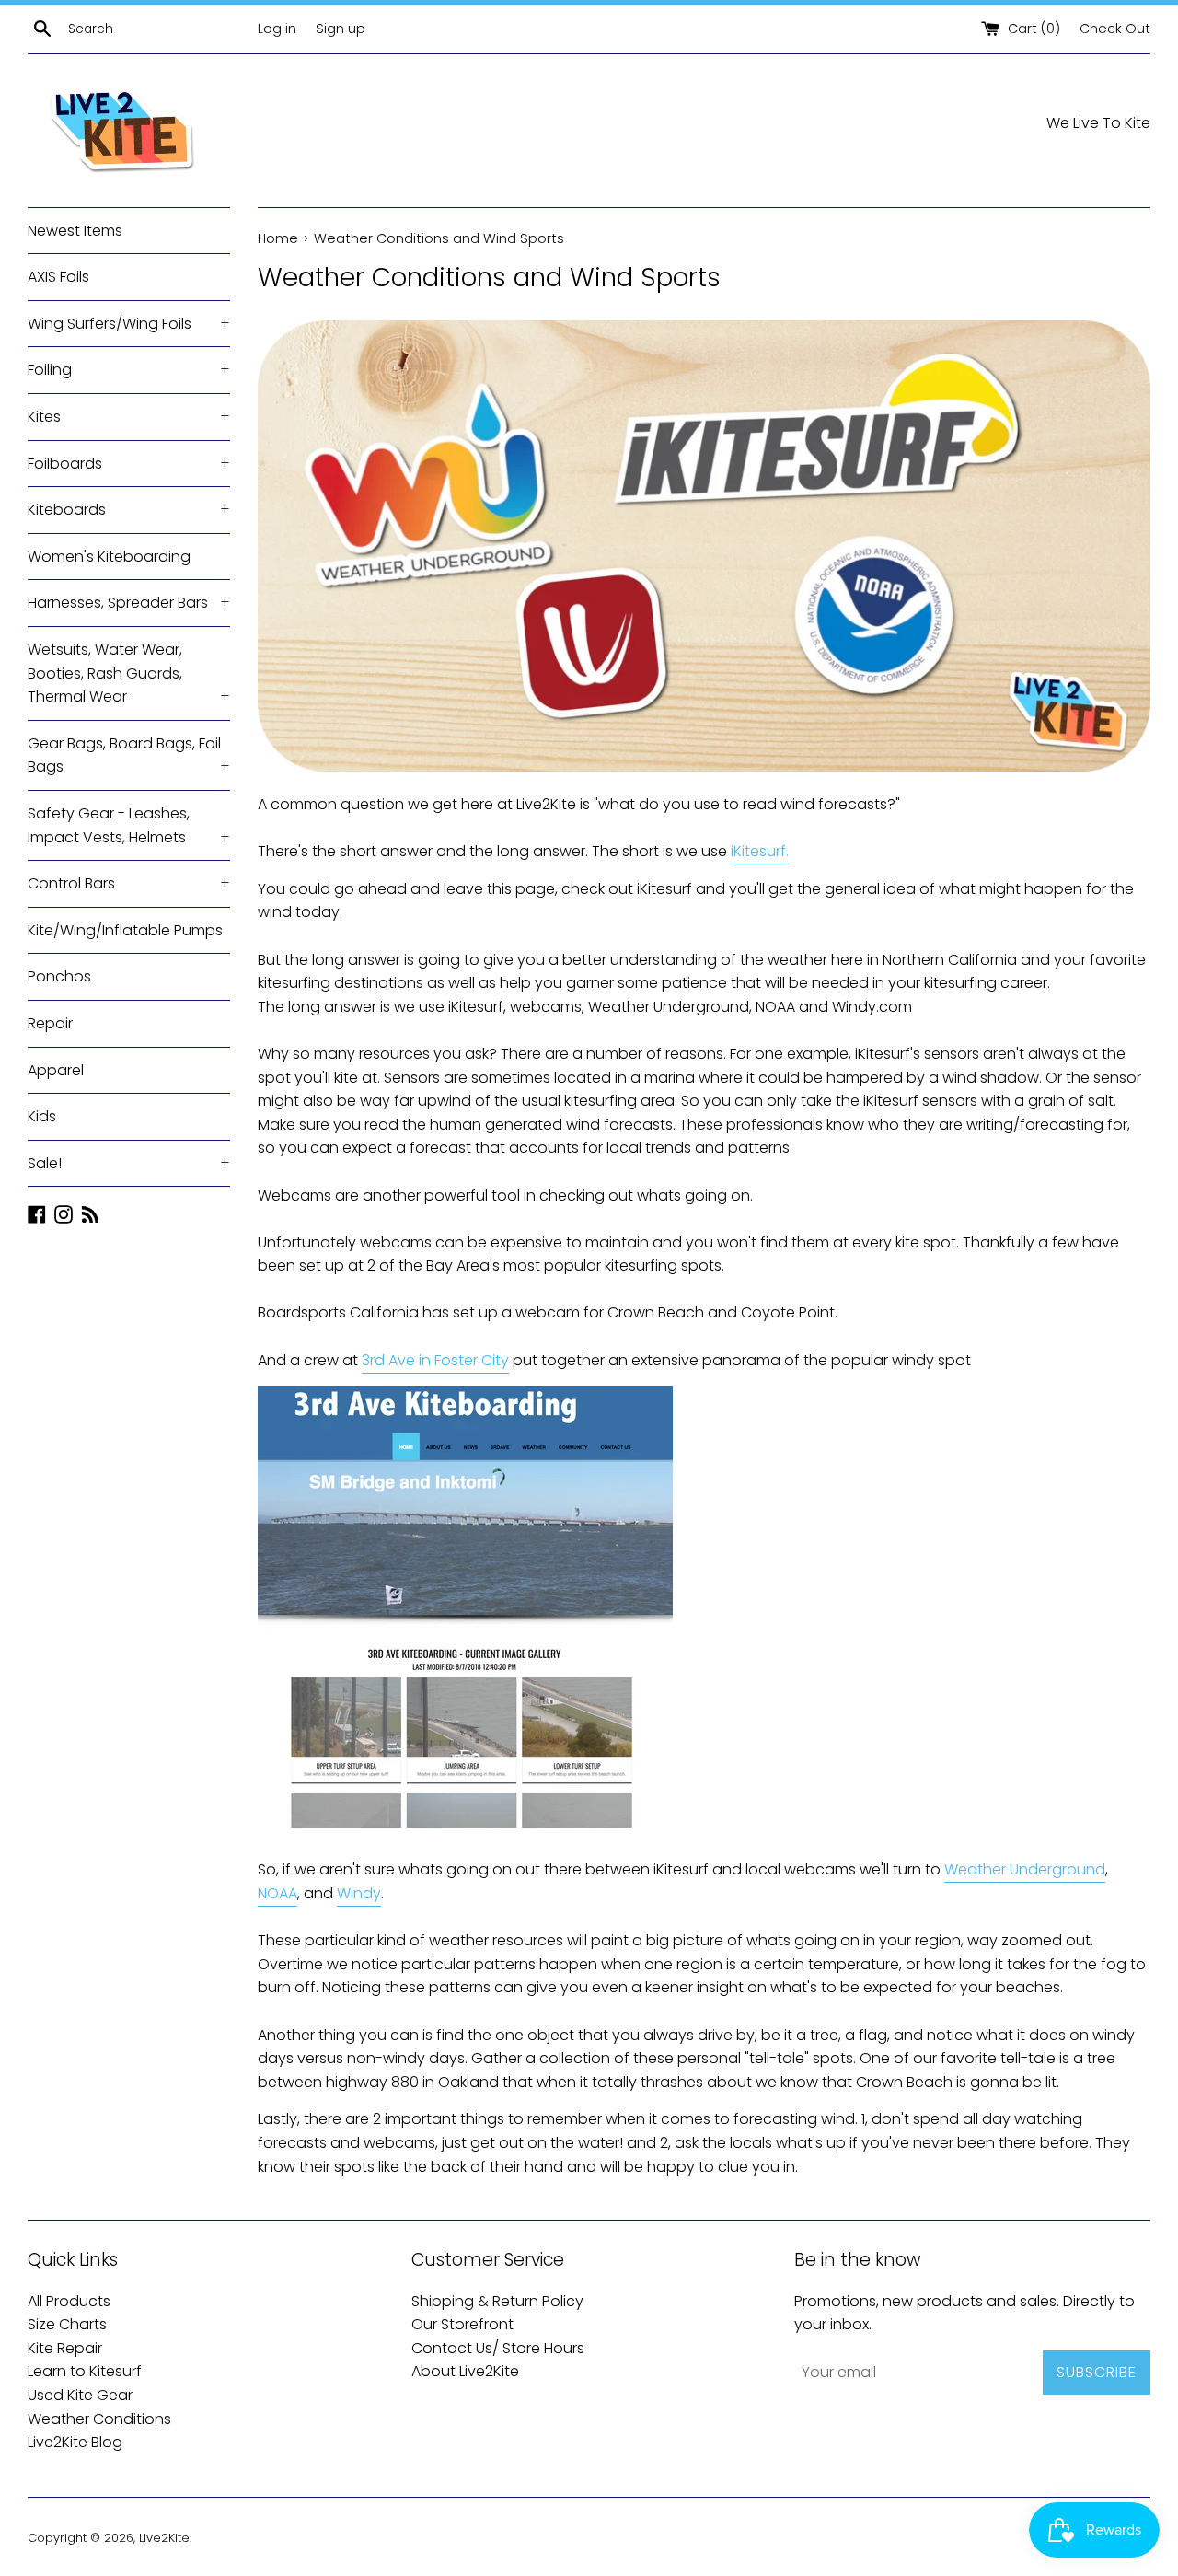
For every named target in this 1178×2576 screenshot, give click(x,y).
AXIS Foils (58, 277)
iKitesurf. (760, 851)
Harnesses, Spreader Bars (129, 603)
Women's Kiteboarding (109, 557)
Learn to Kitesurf (85, 2371)
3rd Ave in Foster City (435, 1360)
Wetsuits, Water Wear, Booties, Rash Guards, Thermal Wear (129, 673)
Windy (359, 1893)
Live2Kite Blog (75, 2442)
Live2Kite (164, 2538)
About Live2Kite (465, 2371)
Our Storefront (462, 2324)
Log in (277, 29)
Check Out (1115, 29)
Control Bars (129, 883)
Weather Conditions (99, 2419)
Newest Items (75, 231)
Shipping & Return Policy (497, 2301)
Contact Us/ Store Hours (498, 2348)
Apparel (56, 1070)
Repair (50, 1023)
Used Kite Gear (80, 2395)
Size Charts (67, 2324)
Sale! (129, 1163)
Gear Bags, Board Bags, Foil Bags (129, 755)
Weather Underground (1025, 1869)
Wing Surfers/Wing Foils (129, 324)
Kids (42, 1116)
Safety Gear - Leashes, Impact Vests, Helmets (129, 825)
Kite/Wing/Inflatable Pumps (125, 930)
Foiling (129, 370)
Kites (129, 417)
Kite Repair (65, 2348)
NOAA (277, 1893)
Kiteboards (129, 510)
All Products (69, 2301)
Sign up (341, 29)
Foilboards (129, 464)
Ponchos (59, 976)
